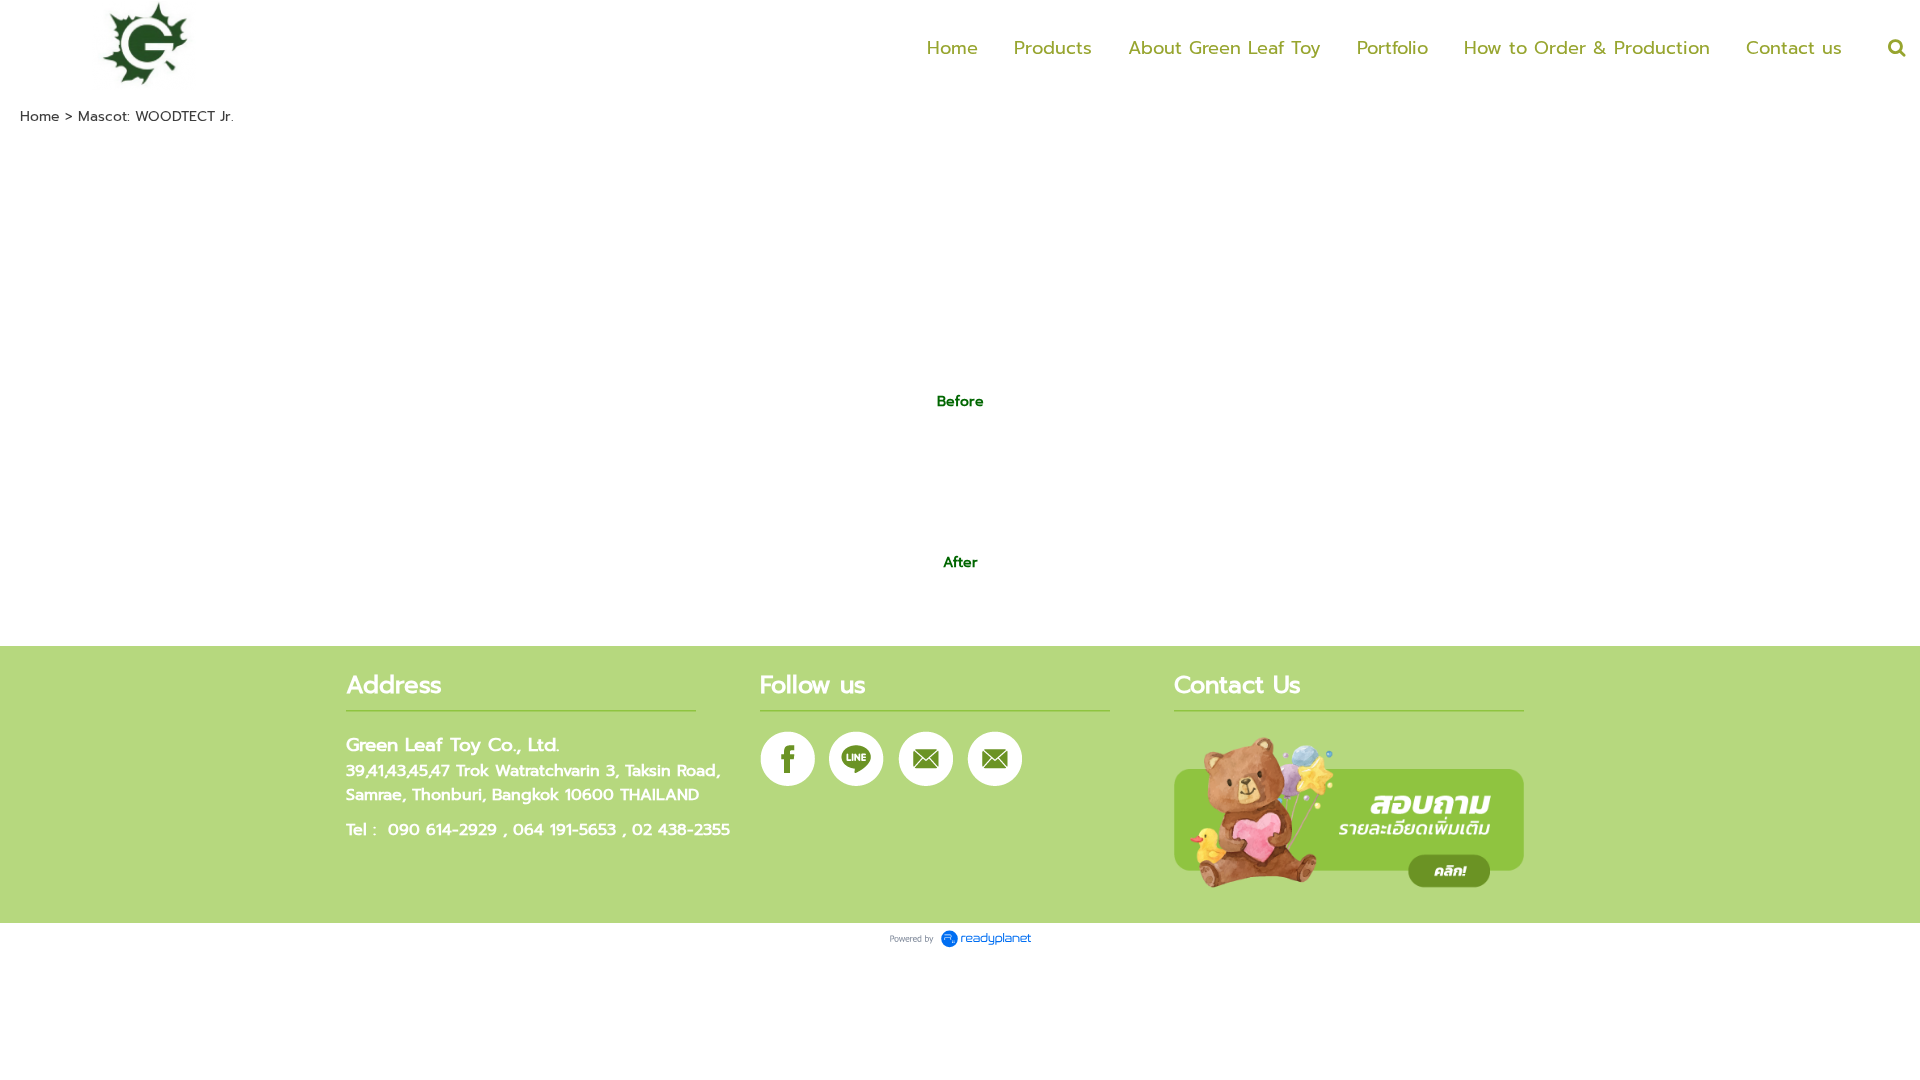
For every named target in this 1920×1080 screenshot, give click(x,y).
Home (40, 116)
